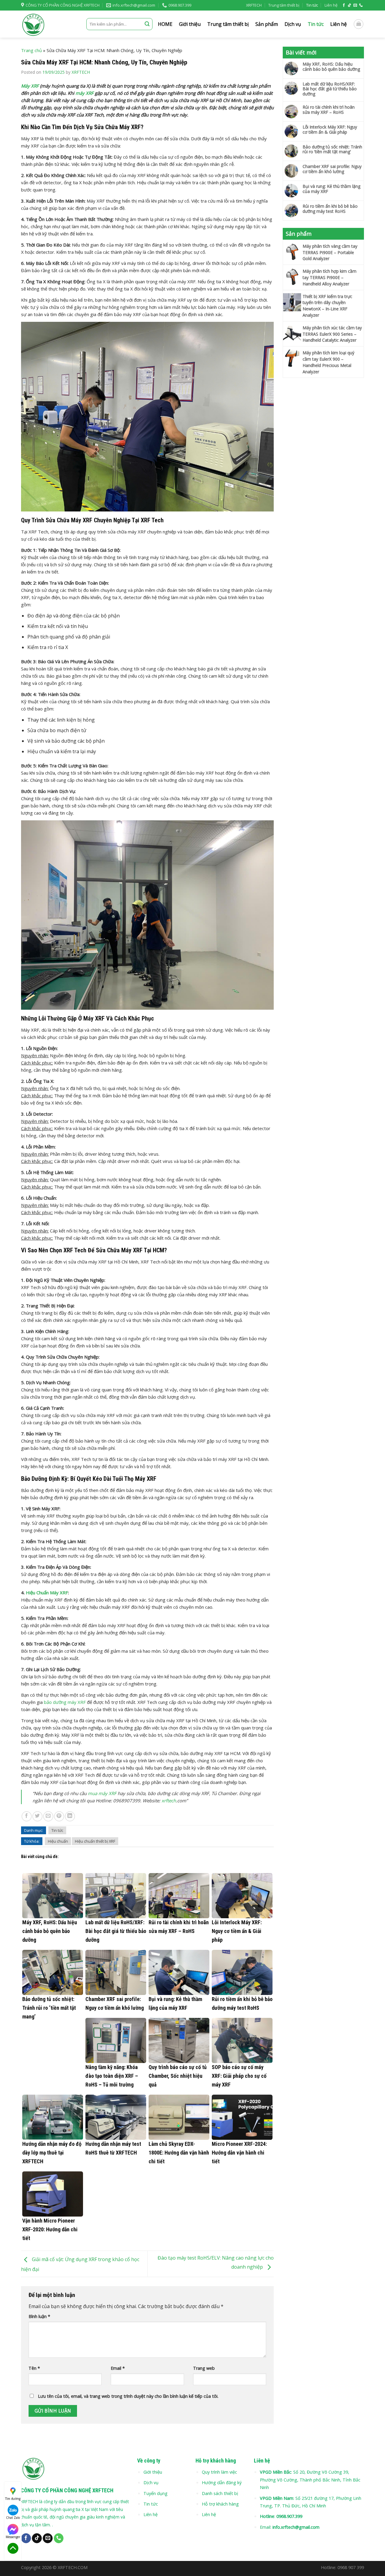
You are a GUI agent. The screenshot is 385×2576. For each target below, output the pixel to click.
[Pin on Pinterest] (59, 1816)
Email (118, 2368)
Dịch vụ (293, 24)
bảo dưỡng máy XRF (65, 1702)
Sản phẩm (267, 24)
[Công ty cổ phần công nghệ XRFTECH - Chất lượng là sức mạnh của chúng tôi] (49, 24)
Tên (34, 2368)
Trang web (204, 2368)
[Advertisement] (323, 475)
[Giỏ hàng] (359, 24)
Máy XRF (30, 86)
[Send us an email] (355, 5)
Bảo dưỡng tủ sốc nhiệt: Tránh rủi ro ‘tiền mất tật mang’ (332, 150)
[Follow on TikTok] (350, 5)
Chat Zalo (13, 2518)
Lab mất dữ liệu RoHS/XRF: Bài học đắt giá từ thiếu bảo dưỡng (330, 89)
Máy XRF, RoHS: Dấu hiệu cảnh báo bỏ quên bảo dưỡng (331, 67)
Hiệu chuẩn (58, 1841)
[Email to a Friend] (48, 1816)
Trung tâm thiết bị (284, 5)
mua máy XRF (102, 1793)
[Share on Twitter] (37, 1816)
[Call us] (361, 5)
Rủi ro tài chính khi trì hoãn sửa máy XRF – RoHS (329, 110)
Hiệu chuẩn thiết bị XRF (95, 1841)
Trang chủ (31, 50)
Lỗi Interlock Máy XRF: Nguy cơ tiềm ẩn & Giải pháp (330, 130)
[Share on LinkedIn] (70, 1816)
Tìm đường (13, 2499)
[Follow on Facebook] (344, 5)
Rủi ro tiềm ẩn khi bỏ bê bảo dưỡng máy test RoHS (330, 209)
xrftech (169, 1801)
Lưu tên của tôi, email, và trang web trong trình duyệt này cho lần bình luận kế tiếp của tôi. (128, 2396)
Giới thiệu (190, 24)
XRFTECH (254, 5)
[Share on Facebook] (27, 1816)
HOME (165, 24)
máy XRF (85, 93)
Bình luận (39, 2316)
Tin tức (312, 5)
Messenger (13, 2537)
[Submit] (147, 24)
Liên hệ (331, 5)
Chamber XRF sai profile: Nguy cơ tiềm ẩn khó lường (332, 169)
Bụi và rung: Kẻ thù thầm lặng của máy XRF (331, 189)
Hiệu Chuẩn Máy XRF (47, 1593)
